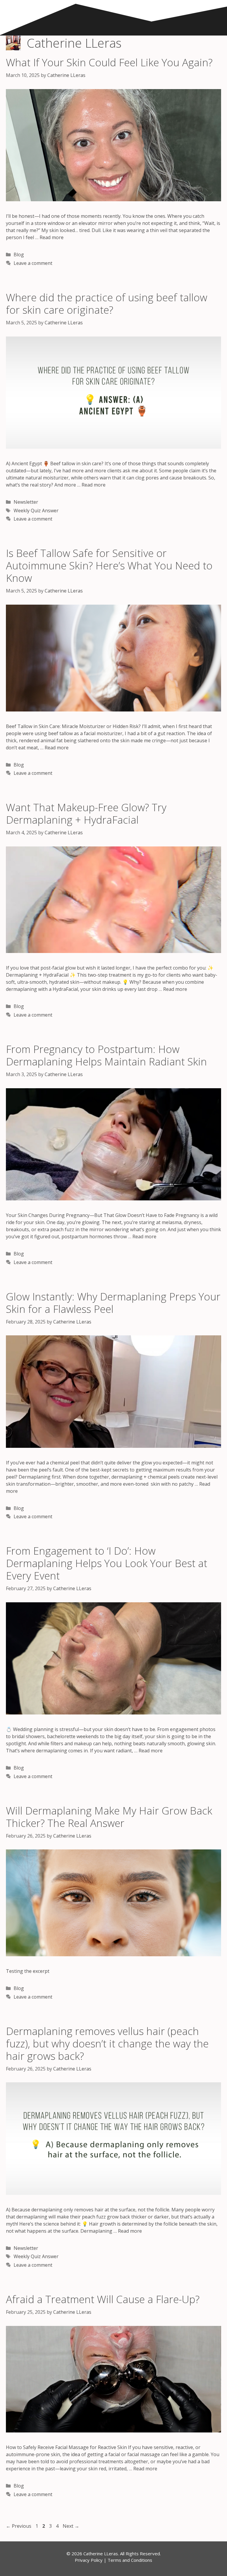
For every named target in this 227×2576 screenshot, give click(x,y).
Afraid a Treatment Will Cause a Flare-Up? (103, 2299)
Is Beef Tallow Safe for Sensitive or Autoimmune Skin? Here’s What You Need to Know (109, 565)
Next (71, 2526)
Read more (52, 237)
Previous (19, 2526)
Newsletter (26, 502)
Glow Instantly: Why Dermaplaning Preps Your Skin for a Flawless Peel (113, 1303)
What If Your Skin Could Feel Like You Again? (109, 62)
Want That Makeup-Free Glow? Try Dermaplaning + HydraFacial (86, 813)
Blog (19, 255)
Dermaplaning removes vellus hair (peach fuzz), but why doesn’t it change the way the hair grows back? (107, 2043)
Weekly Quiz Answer (36, 511)
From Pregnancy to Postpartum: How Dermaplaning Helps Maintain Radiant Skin (106, 1055)
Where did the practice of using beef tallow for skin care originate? (107, 304)
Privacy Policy (89, 2560)
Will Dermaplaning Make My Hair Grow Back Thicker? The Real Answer (109, 1817)
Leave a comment (33, 263)
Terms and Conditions (130, 2560)
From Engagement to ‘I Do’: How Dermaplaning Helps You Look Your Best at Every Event (107, 1563)
